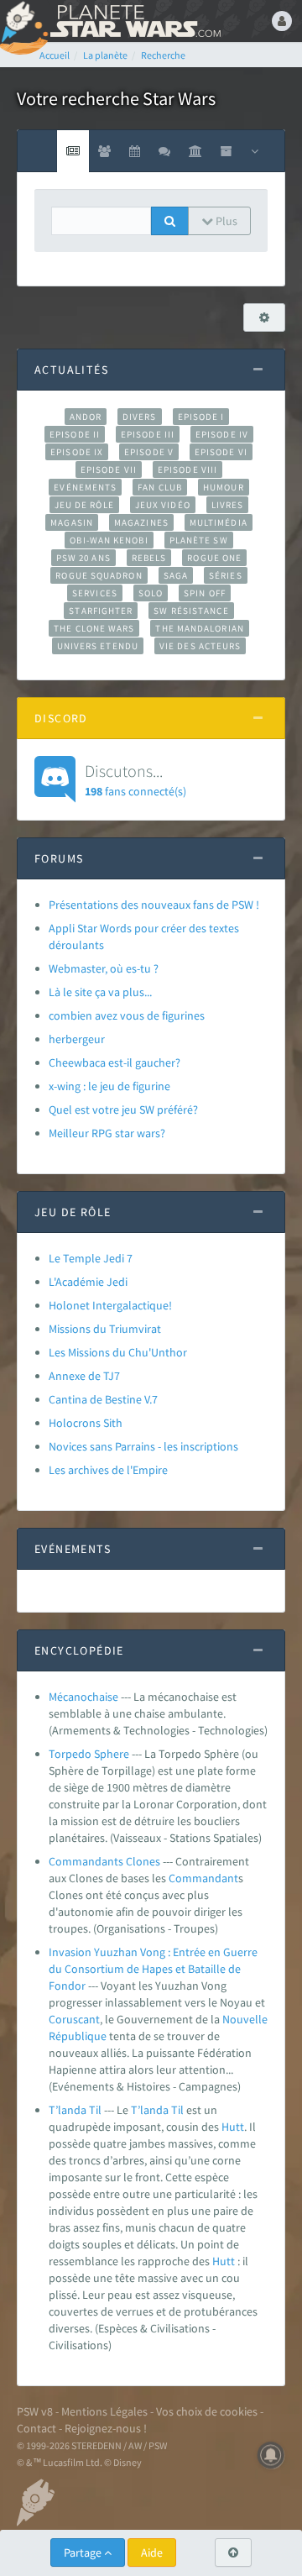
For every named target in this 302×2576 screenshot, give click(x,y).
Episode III (148, 434)
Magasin (72, 522)
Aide (152, 2552)
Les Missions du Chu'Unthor (118, 1352)
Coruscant (74, 2019)
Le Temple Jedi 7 (91, 1258)
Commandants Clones (104, 1861)
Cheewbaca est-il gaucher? (115, 1062)
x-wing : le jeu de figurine (109, 1086)
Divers (140, 417)
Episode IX (77, 452)
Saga (176, 575)
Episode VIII (187, 470)
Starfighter (101, 611)
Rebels (149, 558)
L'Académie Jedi (88, 1282)
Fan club (160, 487)
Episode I (201, 417)
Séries (226, 575)
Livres (228, 505)
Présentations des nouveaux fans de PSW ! (154, 905)
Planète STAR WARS (134, 21)
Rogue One (214, 558)
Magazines (141, 522)
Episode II (75, 434)
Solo (151, 593)
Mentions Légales (104, 2411)
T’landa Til (75, 2110)
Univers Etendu (98, 646)
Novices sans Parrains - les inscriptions (143, 1446)
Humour (224, 487)
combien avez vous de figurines (127, 1015)
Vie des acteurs (200, 646)
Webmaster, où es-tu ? (104, 968)
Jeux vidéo (163, 505)
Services (95, 593)
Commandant (203, 1878)
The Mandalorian (199, 628)
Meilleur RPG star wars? (107, 1133)
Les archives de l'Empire (108, 1470)
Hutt (233, 2127)
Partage (84, 2552)
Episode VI (221, 452)
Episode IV (222, 434)
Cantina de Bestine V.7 (103, 1399)
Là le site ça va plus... (100, 992)
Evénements (85, 487)
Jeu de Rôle (84, 505)
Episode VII (109, 470)
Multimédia (219, 522)
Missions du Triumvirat (105, 1329)
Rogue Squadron (99, 575)
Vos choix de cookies (207, 2411)
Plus (225, 221)
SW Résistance (191, 611)
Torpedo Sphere (89, 1754)
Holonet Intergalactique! (110, 1305)
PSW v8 (35, 2411)
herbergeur (77, 1039)
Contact (36, 2428)
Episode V (149, 452)
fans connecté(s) (135, 779)
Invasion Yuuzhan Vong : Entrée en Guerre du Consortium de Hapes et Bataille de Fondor (153, 1969)
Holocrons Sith (86, 1423)
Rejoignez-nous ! (106, 2428)
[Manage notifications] (271, 2455)
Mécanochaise (83, 1697)
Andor (86, 417)
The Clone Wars (94, 628)
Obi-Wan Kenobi (109, 540)
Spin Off (205, 593)
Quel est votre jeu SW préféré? (123, 1110)
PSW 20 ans (83, 558)
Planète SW (199, 540)
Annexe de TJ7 (84, 1376)
